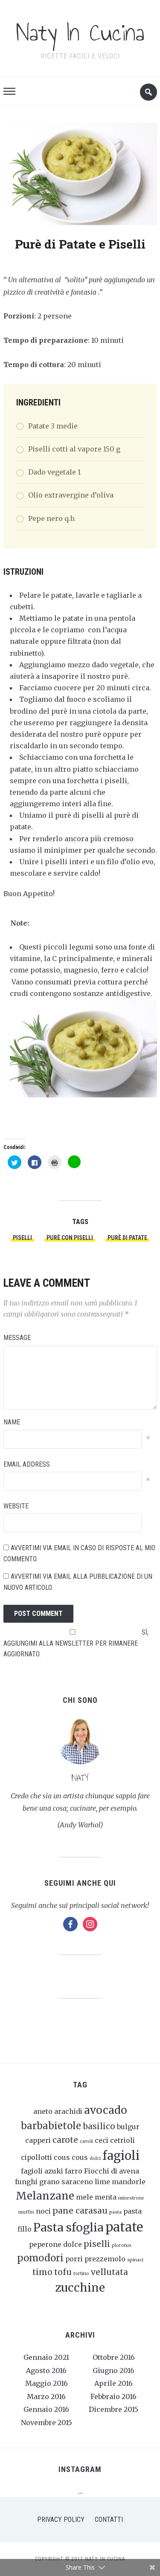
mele (84, 2197)
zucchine (80, 2288)
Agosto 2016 (46, 2370)
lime (102, 2182)
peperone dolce (55, 2244)
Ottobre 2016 (114, 2357)
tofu (63, 2272)
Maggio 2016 (47, 2383)
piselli (22, 1238)
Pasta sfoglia (68, 2227)
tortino (81, 2274)
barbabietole (51, 2126)
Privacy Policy (61, 2520)
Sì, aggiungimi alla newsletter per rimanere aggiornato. (76, 1643)
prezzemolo (105, 2259)
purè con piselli (70, 1238)
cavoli (86, 2141)
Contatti (109, 2520)
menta (106, 2197)
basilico (99, 2126)
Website (16, 1506)
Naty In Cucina (80, 33)
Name (12, 1422)
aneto (43, 2111)
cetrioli (122, 2140)
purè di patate (127, 1238)
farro (74, 2171)
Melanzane (45, 2196)
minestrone (131, 2198)
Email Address (27, 1464)
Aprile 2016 (113, 2383)
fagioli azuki (42, 2171)
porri (74, 2259)
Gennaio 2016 (46, 2409)
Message (17, 1338)
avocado (106, 2110)
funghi (26, 2182)
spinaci (135, 2260)
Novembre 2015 (47, 2423)
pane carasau (80, 2211)
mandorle (129, 2182)
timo (42, 2272)
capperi (38, 2140)
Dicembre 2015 (113, 2409)
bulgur (128, 2127)
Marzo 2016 (46, 2397)
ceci (102, 2140)
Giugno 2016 (113, 2370)
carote (65, 2140)
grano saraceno (66, 2182)
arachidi (68, 2111)
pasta (115, 2212)
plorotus (122, 2245)
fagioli (121, 2156)
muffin (26, 2212)
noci (43, 2211)
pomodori (40, 2258)
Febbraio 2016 (113, 2397)
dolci (95, 2158)
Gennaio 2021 (46, 2357)
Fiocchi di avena (112, 2171)
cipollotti (36, 2157)
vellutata (109, 2272)
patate (124, 2227)
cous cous (71, 2157)
